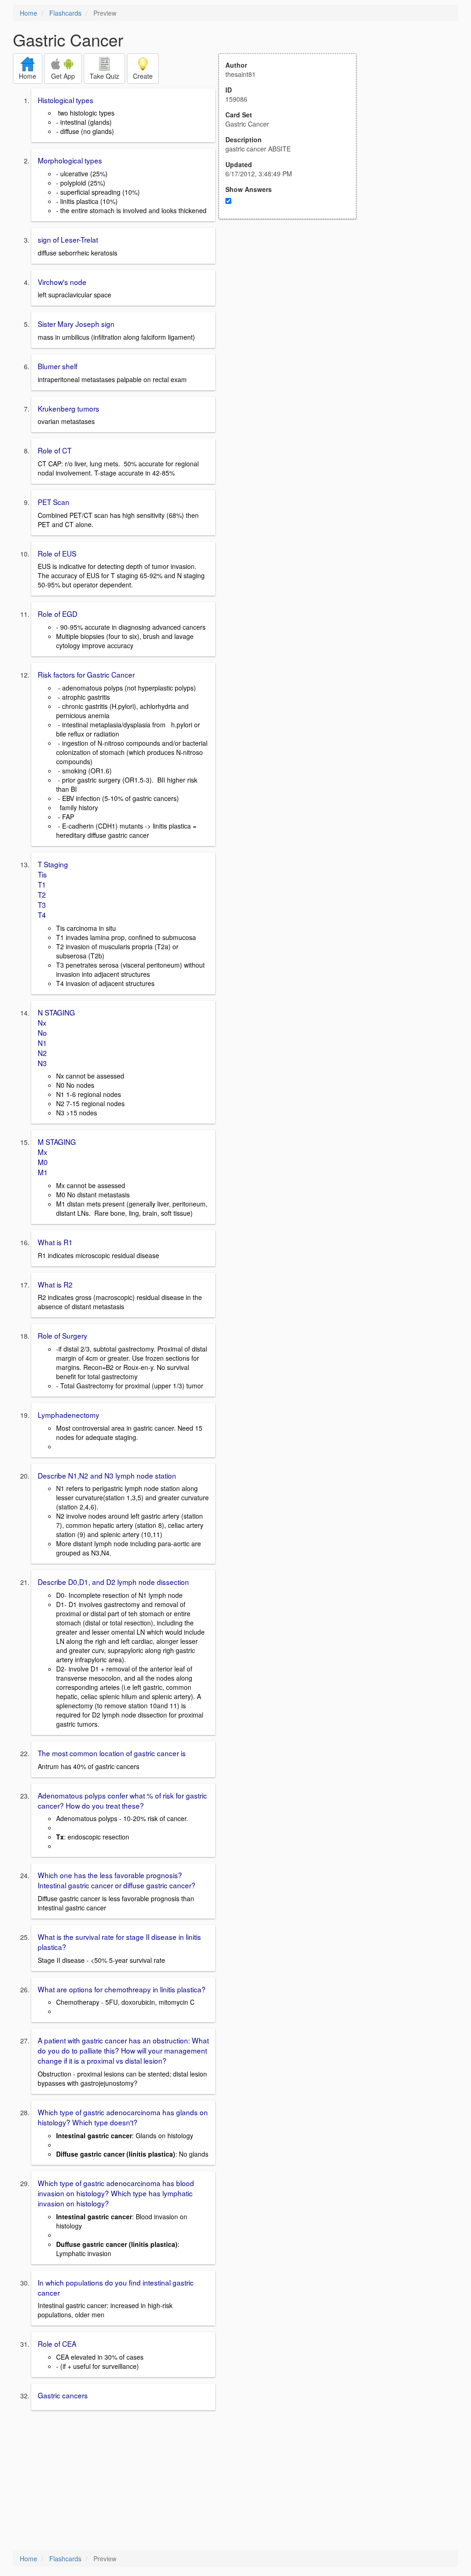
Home (29, 13)
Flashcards (65, 13)
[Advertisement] (293, 309)
